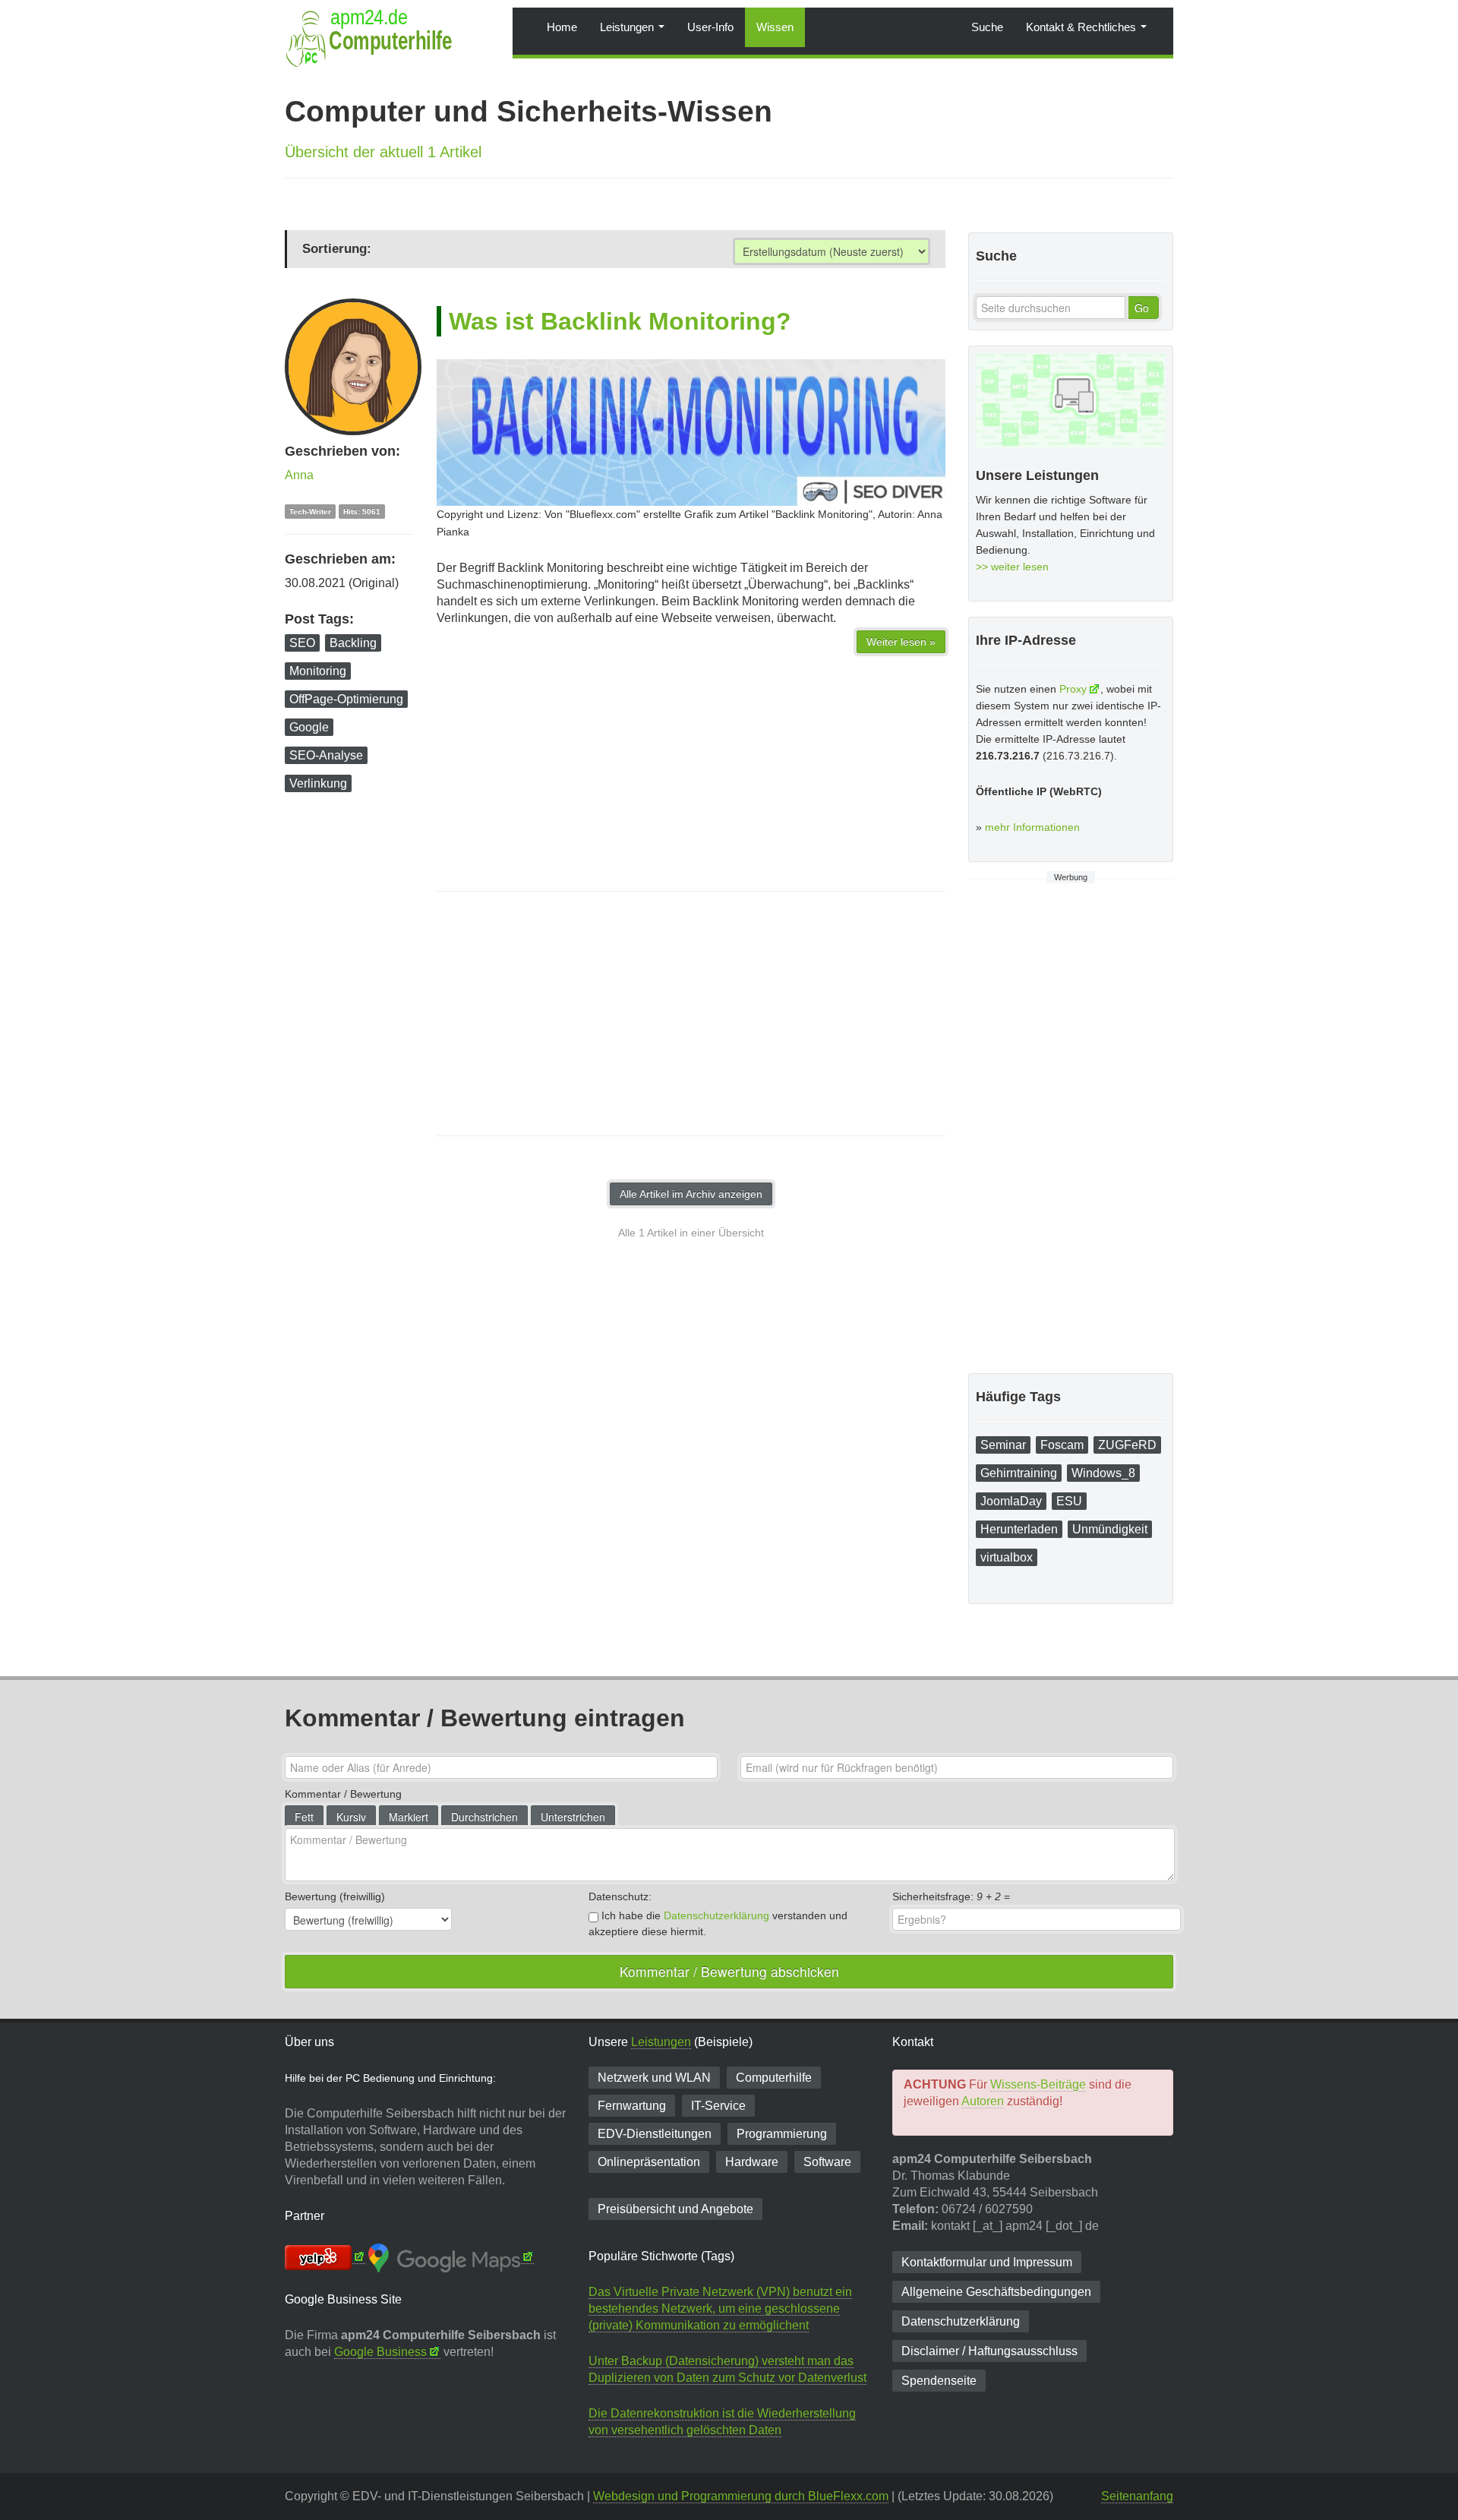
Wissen (775, 27)
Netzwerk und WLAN (654, 2078)
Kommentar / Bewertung (343, 1794)
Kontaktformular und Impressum (987, 2262)
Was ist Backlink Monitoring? (620, 321)
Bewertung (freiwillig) (335, 1896)
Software (827, 2162)
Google (309, 727)
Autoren (983, 2101)
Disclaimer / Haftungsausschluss (989, 2351)
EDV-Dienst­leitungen (655, 2134)
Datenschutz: (620, 1896)
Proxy (1073, 689)
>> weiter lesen (1012, 567)
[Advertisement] (691, 1014)
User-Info (710, 27)
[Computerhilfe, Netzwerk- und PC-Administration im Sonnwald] (524, 19)
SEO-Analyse (326, 755)
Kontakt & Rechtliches (1082, 27)
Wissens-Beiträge (1038, 2084)
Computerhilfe (774, 2078)
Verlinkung (318, 783)
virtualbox (1007, 1557)
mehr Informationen (1032, 827)
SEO (302, 643)
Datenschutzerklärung (716, 1915)
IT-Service (718, 2106)
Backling (353, 643)
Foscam (1062, 1445)
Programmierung (782, 2134)
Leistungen (628, 27)
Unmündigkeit (1110, 1529)
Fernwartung (632, 2106)
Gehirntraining (1019, 1473)
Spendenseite (939, 2381)
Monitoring (318, 671)
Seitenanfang (1137, 2496)
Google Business (380, 2352)
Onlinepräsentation (649, 2162)
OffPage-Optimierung (346, 699)
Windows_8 (1103, 1473)
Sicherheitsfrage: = (951, 1896)
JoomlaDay (1011, 1501)
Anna (299, 475)
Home (562, 27)
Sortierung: (337, 249)
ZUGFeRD (1127, 1445)
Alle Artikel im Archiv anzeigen (691, 1194)
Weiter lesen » (901, 642)
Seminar (1003, 1445)
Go (1142, 308)
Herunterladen (1019, 1529)
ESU (1069, 1501)
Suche (987, 27)
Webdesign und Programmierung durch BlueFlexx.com (741, 2496)
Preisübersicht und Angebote (675, 2209)
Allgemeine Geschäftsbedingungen (996, 2292)
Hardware (752, 2162)
